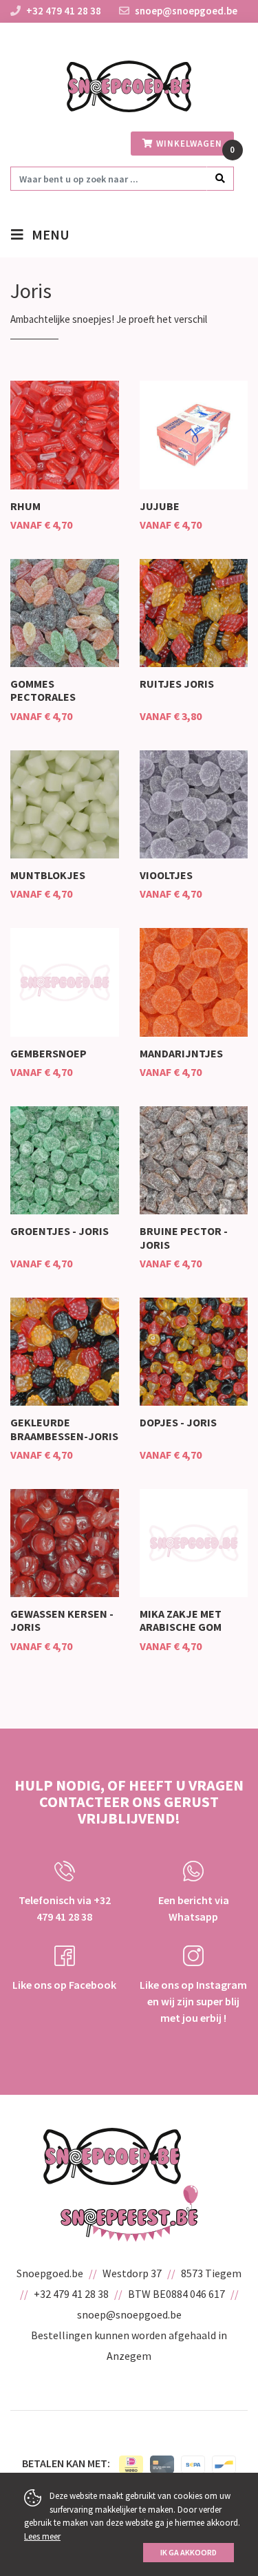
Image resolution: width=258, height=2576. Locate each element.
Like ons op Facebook (64, 1985)
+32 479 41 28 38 (64, 11)
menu (46, 234)
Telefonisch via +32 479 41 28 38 (65, 1908)
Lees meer (42, 2536)
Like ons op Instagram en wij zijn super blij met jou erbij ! (193, 2001)
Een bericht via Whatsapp (194, 1908)
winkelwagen (188, 144)
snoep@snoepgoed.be (185, 11)
